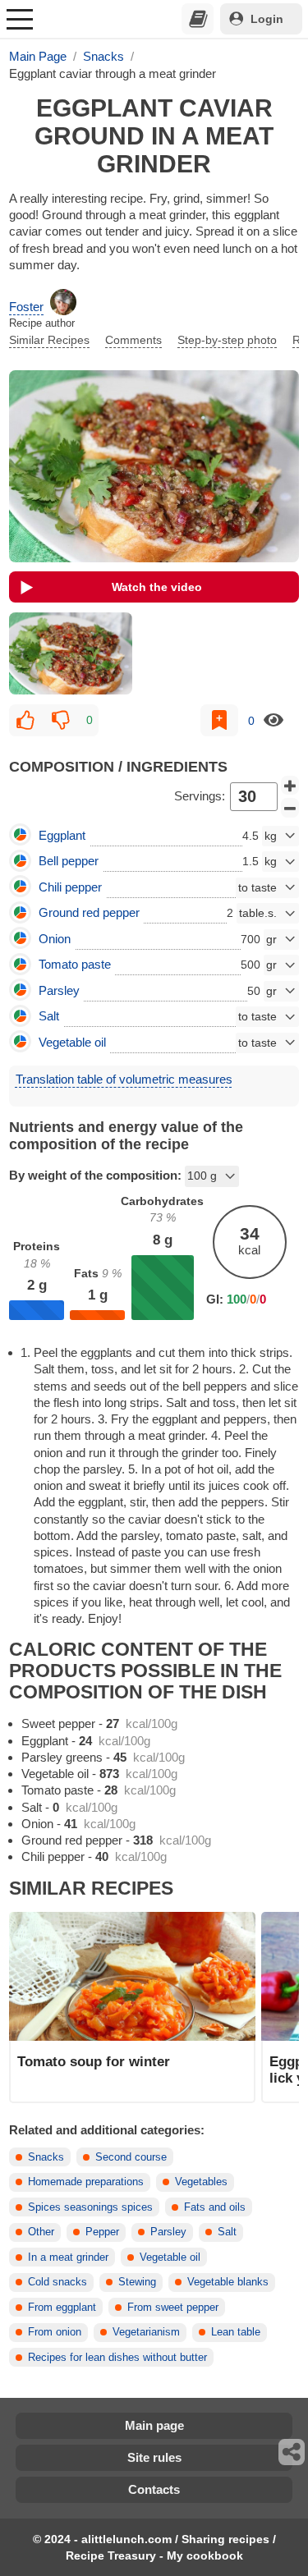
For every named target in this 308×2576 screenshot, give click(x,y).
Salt (227, 2232)
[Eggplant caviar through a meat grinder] (71, 653)
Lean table (236, 2332)
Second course (131, 2157)
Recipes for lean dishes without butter (117, 2358)
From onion (55, 2332)
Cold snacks (57, 2282)
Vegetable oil (170, 2257)
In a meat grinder (68, 2257)
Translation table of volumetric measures (124, 1079)
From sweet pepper (173, 2308)
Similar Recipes (49, 340)
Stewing (137, 2282)
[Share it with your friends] (292, 2452)
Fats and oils (215, 2207)
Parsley (168, 2232)
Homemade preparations (86, 2182)
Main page (154, 2425)
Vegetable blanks (228, 2282)
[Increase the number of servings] (290, 786)
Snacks (46, 2157)
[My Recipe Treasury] (198, 19)
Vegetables (201, 2182)
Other (41, 2232)
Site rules (154, 2457)
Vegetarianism (146, 2332)
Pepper (102, 2232)
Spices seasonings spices (90, 2207)
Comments (133, 340)
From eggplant (62, 2308)
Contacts (154, 2489)
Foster (26, 307)
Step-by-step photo (227, 340)
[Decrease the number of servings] (290, 808)
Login (267, 19)
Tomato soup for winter (94, 2061)
